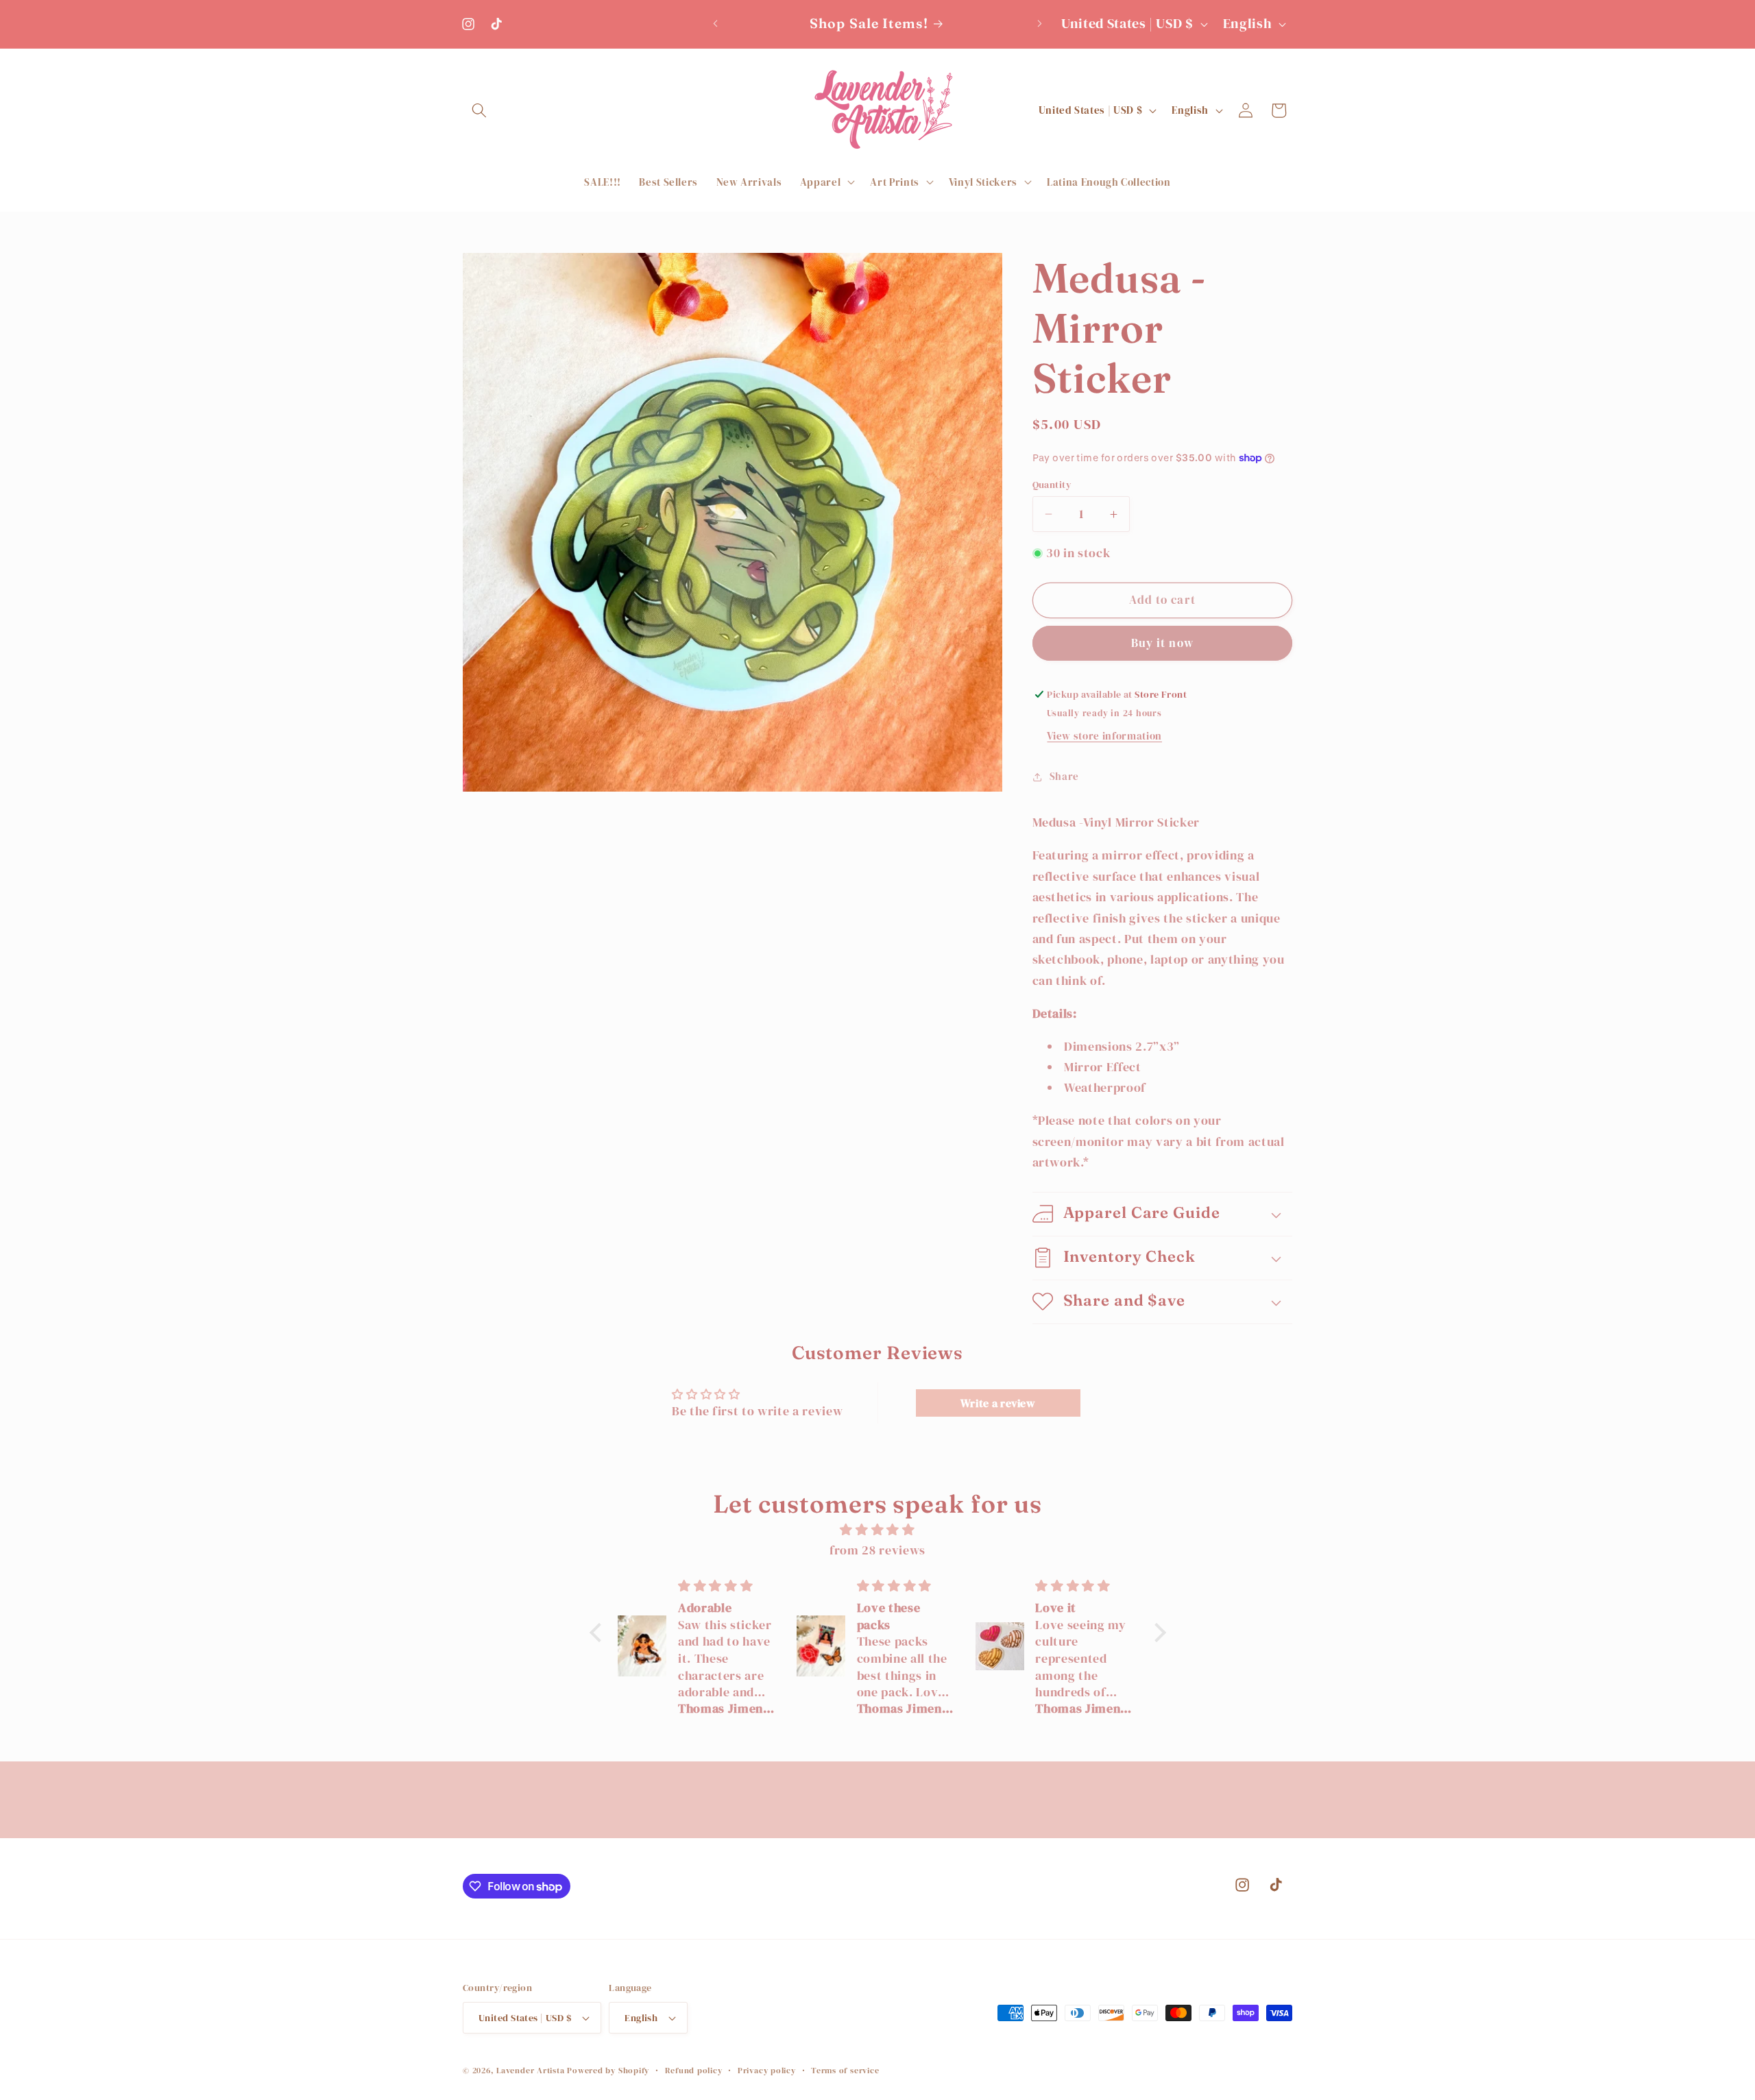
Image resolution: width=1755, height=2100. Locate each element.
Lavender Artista (530, 2070)
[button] (479, 110)
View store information (1104, 736)
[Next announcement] (1040, 24)
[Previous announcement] (716, 24)
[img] (878, 1530)
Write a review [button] (998, 1403)
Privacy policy (767, 2070)
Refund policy (694, 2070)
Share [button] (1064, 776)
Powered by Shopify (608, 2070)
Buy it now (1162, 643)
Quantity (1052, 485)
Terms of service (845, 2070)
